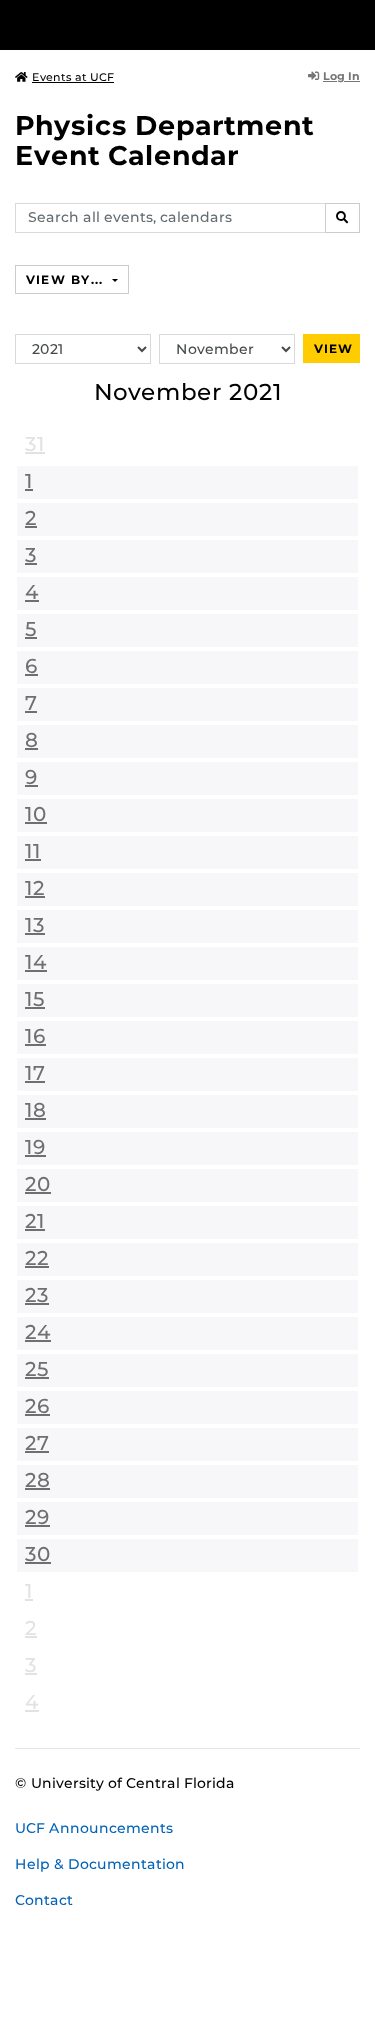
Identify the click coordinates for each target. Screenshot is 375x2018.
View (334, 348)
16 (35, 1036)
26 (37, 1406)
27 (37, 1443)
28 (37, 1480)
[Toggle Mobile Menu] (355, 23)
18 (35, 1110)
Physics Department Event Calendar (164, 140)
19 (35, 1147)
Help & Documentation (100, 1864)
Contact (44, 1900)
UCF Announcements (94, 1828)
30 (38, 1554)
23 (37, 1295)
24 (38, 1332)
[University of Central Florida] (152, 24)
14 (36, 962)
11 (33, 851)
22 (37, 1258)
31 (35, 444)
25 (37, 1369)
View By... (67, 279)
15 (35, 999)
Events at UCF (73, 77)
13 (35, 925)
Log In (341, 76)
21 (35, 1221)
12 (35, 888)
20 (38, 1184)
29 (37, 1517)
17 (35, 1073)
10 (36, 814)
